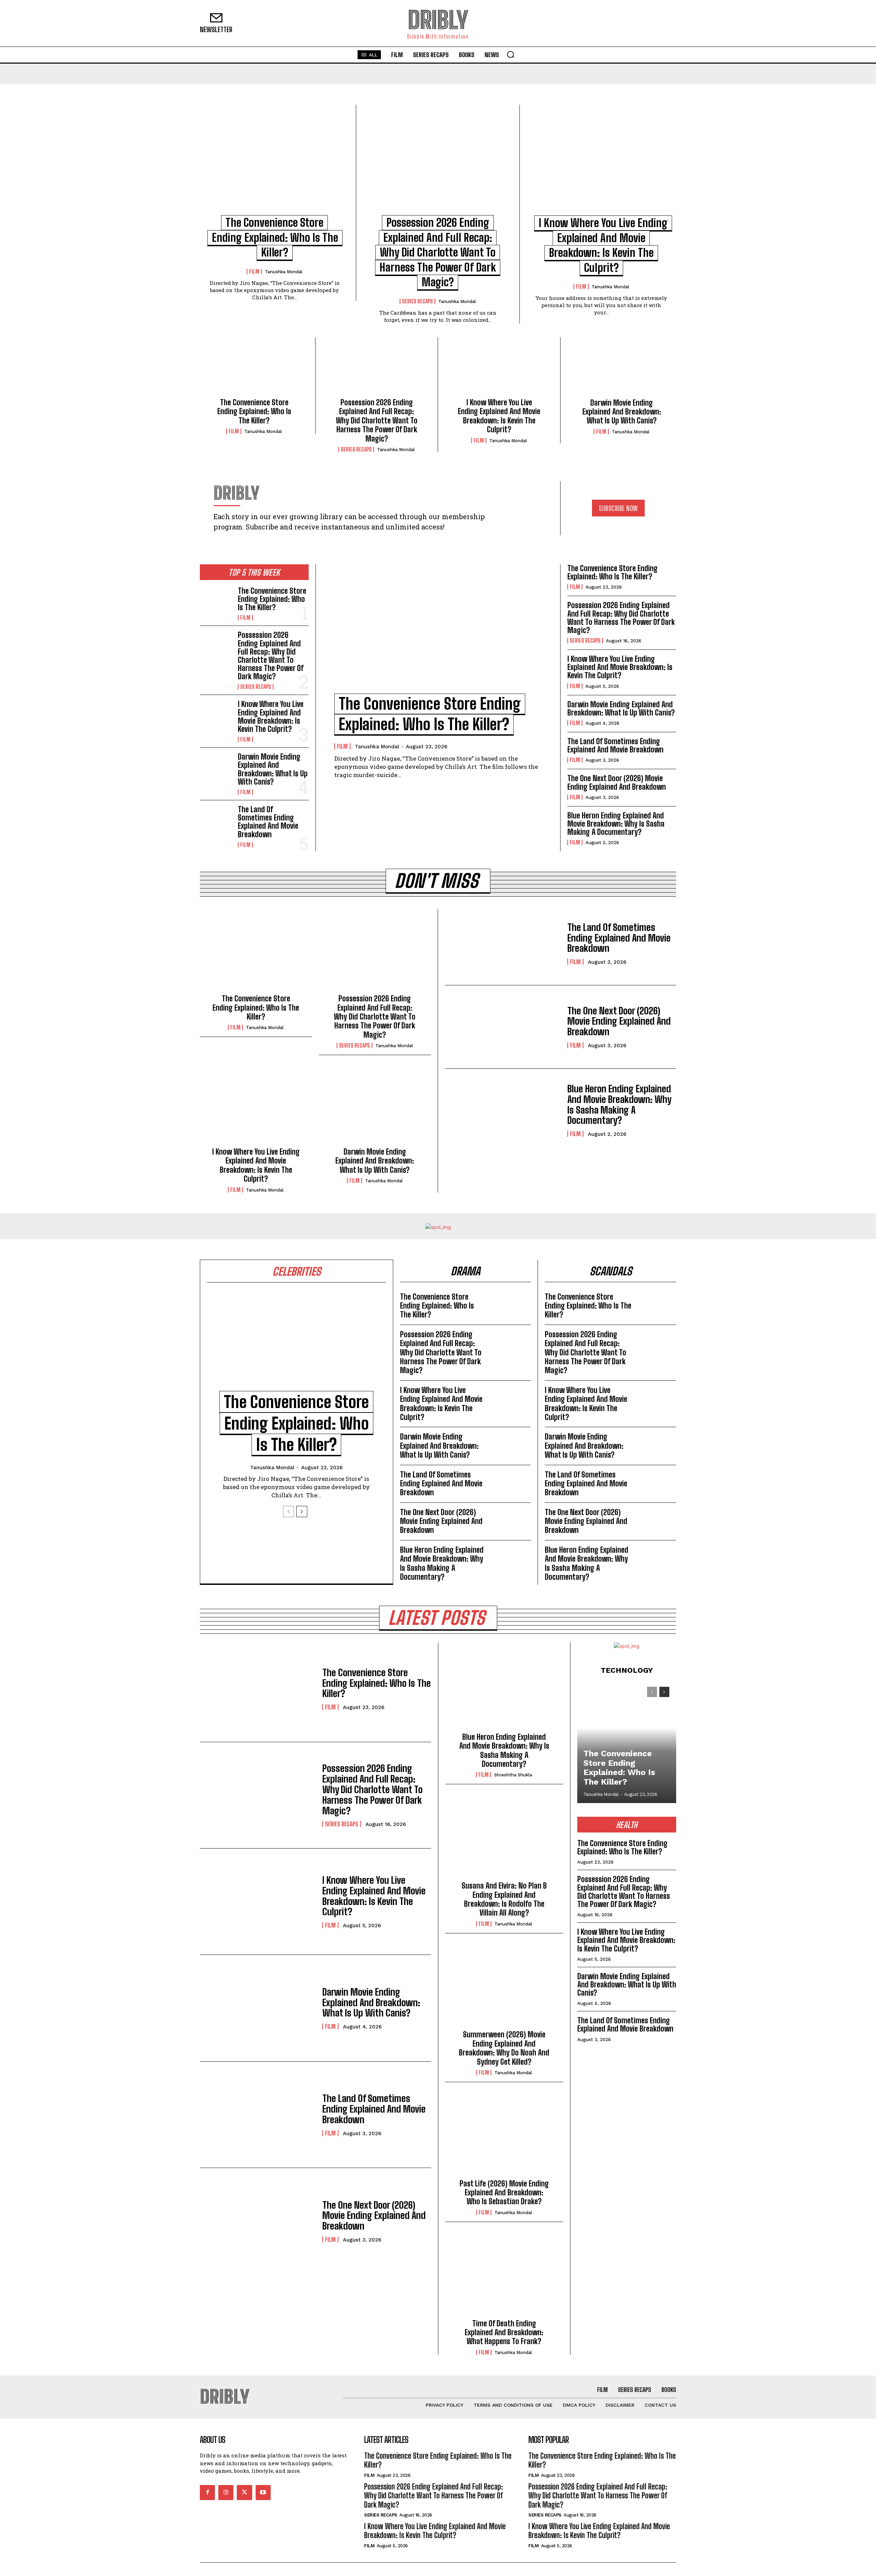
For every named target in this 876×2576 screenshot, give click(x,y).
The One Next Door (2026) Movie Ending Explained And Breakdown (617, 782)
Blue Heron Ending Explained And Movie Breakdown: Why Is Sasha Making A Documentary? (616, 824)
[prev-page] (288, 1512)
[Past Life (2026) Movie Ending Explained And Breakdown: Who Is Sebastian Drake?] (504, 2136)
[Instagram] (226, 2492)
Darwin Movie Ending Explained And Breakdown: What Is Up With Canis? (622, 412)
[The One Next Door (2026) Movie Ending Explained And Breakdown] (503, 1027)
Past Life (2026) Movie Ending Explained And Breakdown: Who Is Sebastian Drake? (504, 2193)
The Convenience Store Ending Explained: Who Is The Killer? (275, 238)
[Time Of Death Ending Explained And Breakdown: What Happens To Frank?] (504, 2276)
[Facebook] (207, 2492)
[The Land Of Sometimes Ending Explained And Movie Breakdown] (216, 820)
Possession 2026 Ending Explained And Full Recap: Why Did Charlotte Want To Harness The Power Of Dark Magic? (438, 252)
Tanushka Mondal (284, 272)
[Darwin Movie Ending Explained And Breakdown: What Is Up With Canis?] (622, 370)
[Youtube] (263, 2492)
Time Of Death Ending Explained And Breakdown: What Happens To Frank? (504, 2332)
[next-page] (302, 1512)
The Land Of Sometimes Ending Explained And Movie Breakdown (268, 822)
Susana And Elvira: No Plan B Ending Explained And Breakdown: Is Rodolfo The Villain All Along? (504, 1899)
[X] (244, 2492)
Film (254, 272)
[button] (511, 54)
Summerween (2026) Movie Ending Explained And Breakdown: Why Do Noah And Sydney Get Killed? (504, 2048)
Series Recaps (417, 301)
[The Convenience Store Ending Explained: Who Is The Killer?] (274, 164)
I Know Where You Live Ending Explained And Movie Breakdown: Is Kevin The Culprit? (499, 416)
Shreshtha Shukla (513, 1775)
